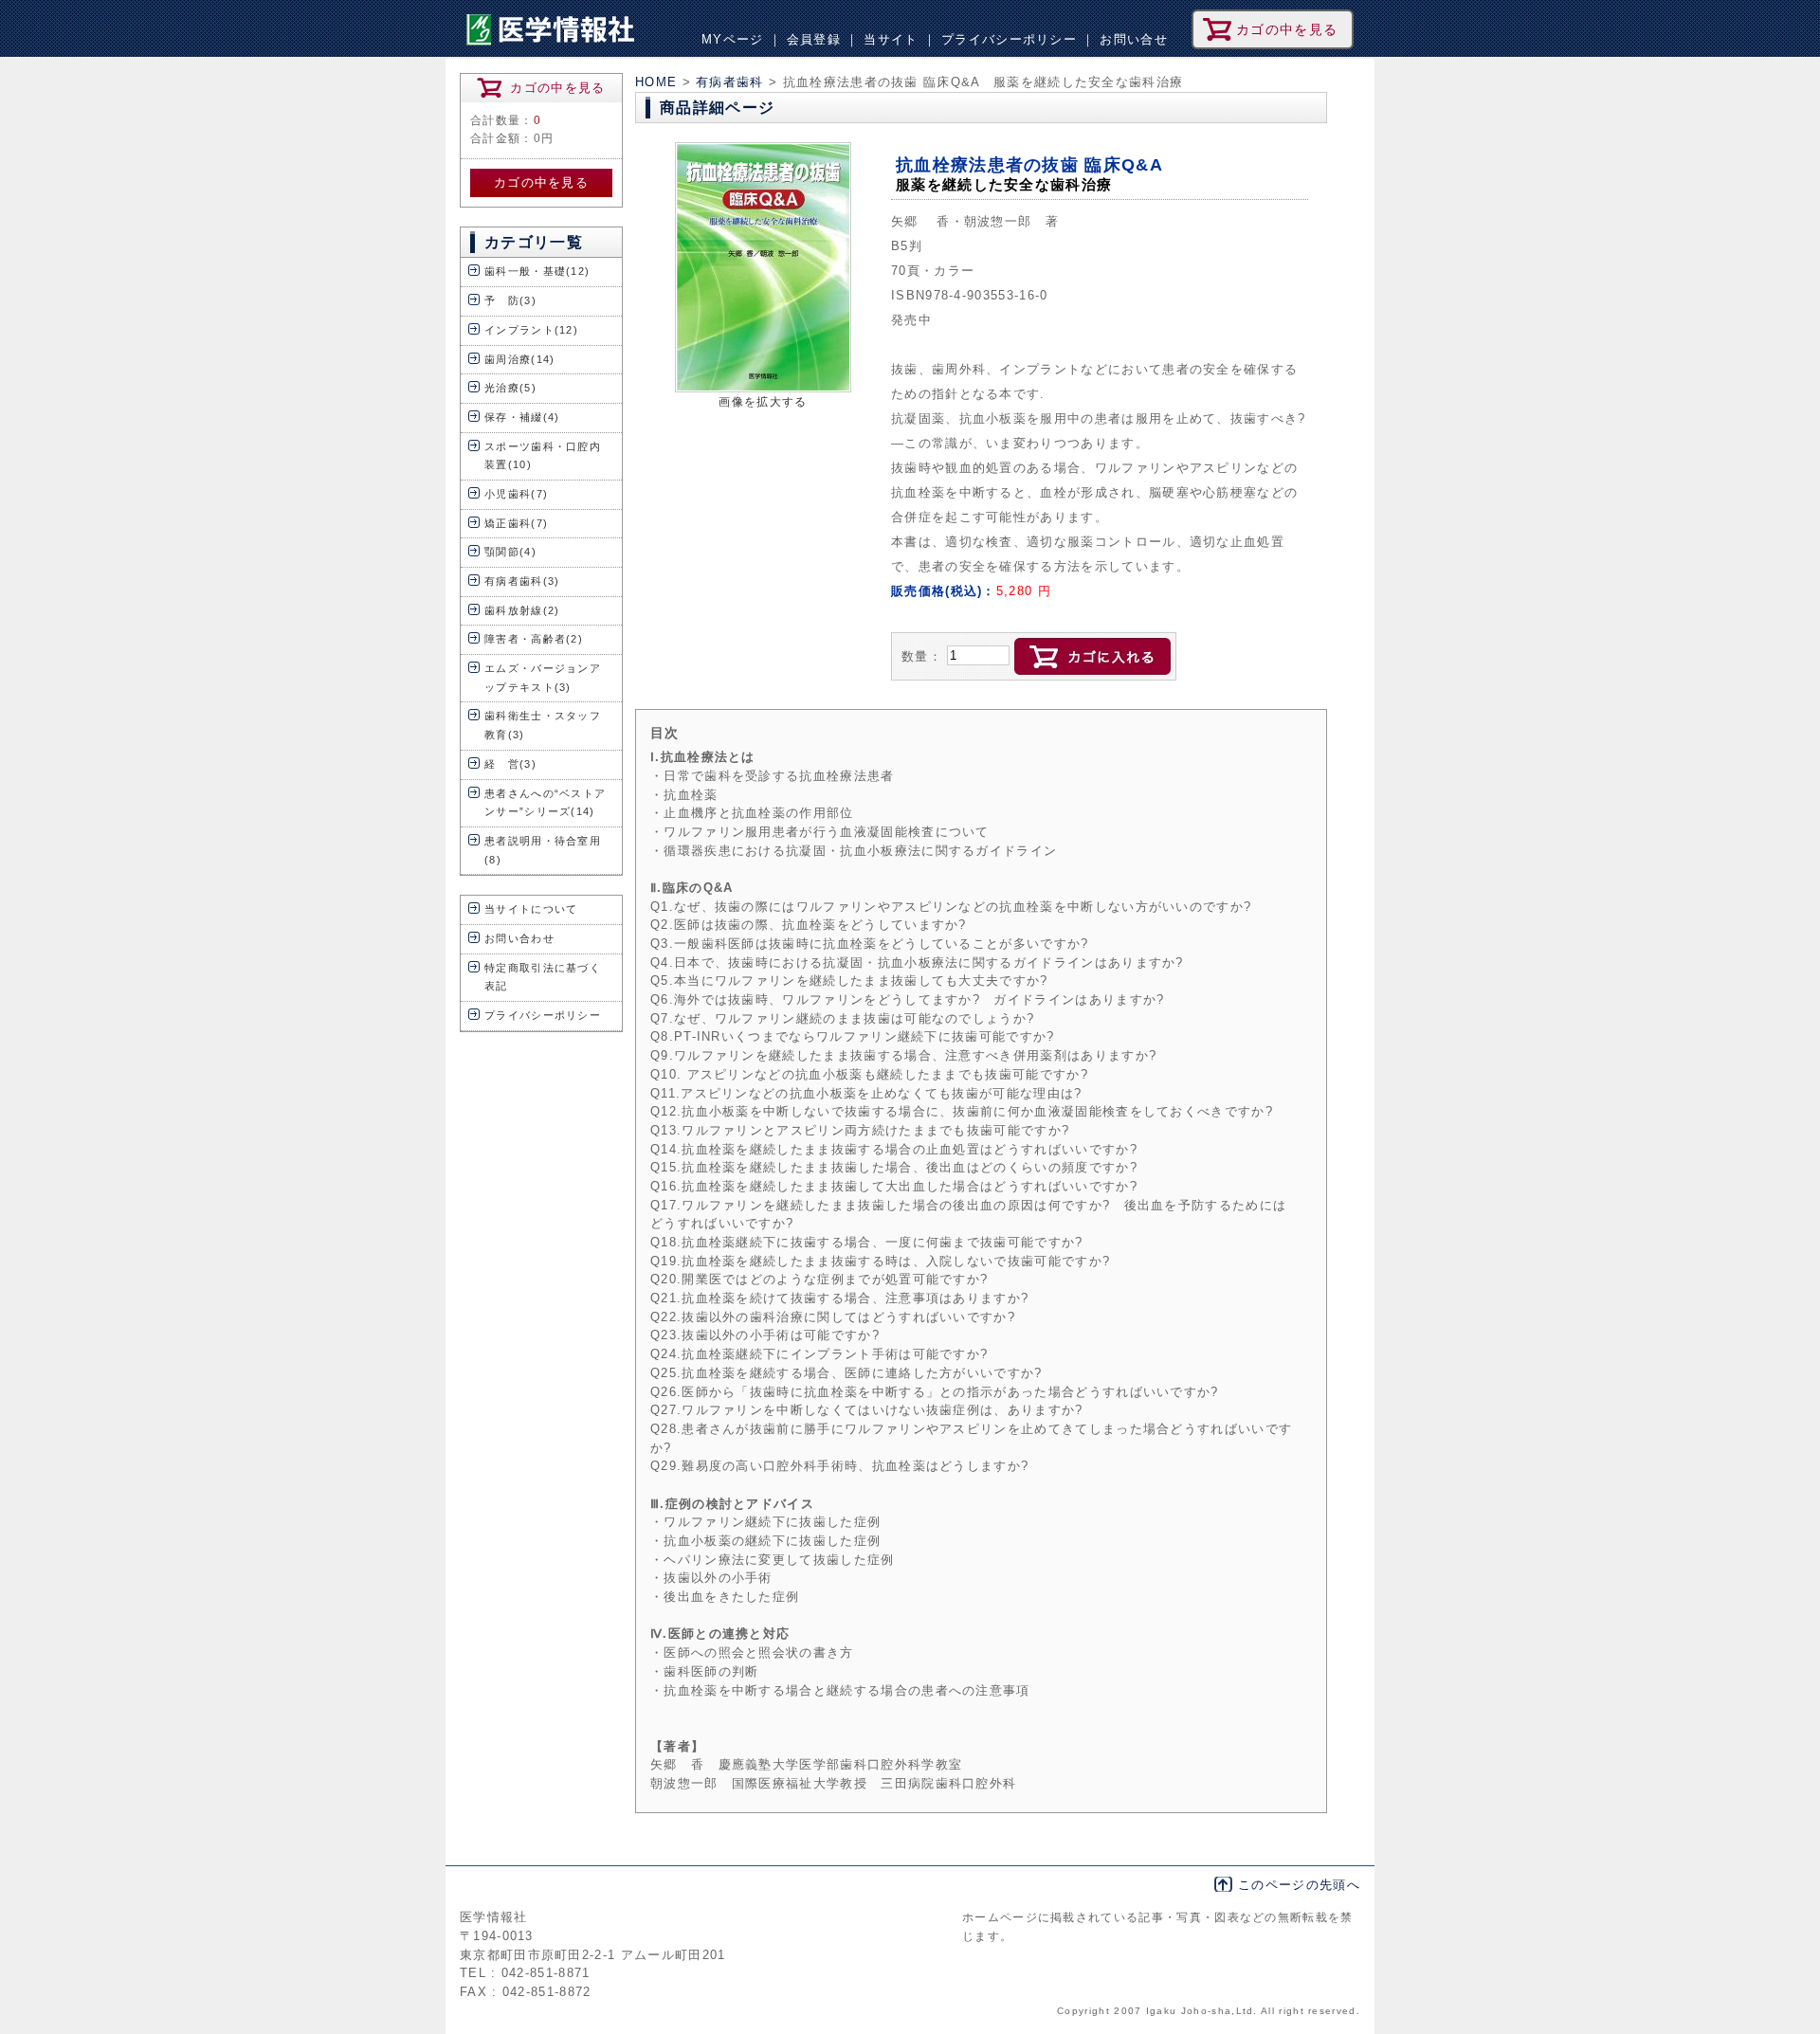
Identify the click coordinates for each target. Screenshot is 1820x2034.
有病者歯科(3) (522, 581)
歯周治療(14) (520, 359)
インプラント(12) (531, 330)
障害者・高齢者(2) (534, 639)
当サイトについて (531, 909)
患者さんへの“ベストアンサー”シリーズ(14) (545, 803)
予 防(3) (510, 300)
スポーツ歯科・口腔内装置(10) (543, 456)
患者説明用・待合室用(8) (543, 850)
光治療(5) (510, 388)
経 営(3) (510, 764)
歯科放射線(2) (522, 610)
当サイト (891, 39)
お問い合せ (1134, 39)
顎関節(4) (510, 552)
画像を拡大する (763, 401)
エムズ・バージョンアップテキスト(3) (543, 678)
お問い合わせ (519, 938)
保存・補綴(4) (522, 417)
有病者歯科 (732, 82)
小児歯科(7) (516, 494)
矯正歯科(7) (516, 523)
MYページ (733, 39)
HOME (656, 82)
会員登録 (814, 39)
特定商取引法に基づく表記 (543, 977)
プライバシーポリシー (1009, 39)
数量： (922, 656)
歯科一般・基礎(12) (537, 271)
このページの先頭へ (1299, 1885)
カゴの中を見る (541, 182)
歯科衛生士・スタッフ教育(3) (543, 725)
